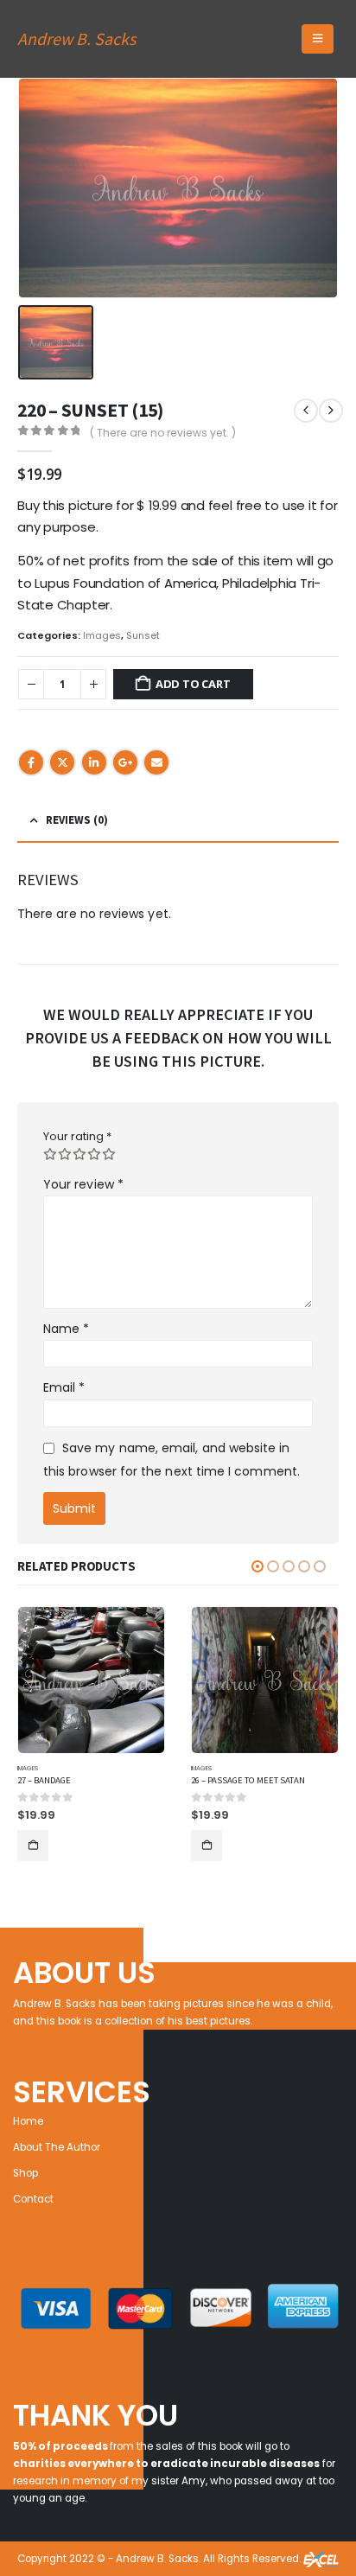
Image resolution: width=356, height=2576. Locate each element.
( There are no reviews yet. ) (163, 433)
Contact (33, 2199)
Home (28, 2121)
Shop (25, 2173)
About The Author (57, 2147)
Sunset (143, 635)
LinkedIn (94, 762)
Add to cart (193, 684)
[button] (318, 39)
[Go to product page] (91, 1680)
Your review (83, 1184)
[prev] (306, 411)
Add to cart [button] (33, 1846)
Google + (125, 762)
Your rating (77, 1136)
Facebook (31, 762)
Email (156, 762)
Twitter (62, 762)
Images (102, 635)
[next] (331, 411)
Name (66, 1329)
